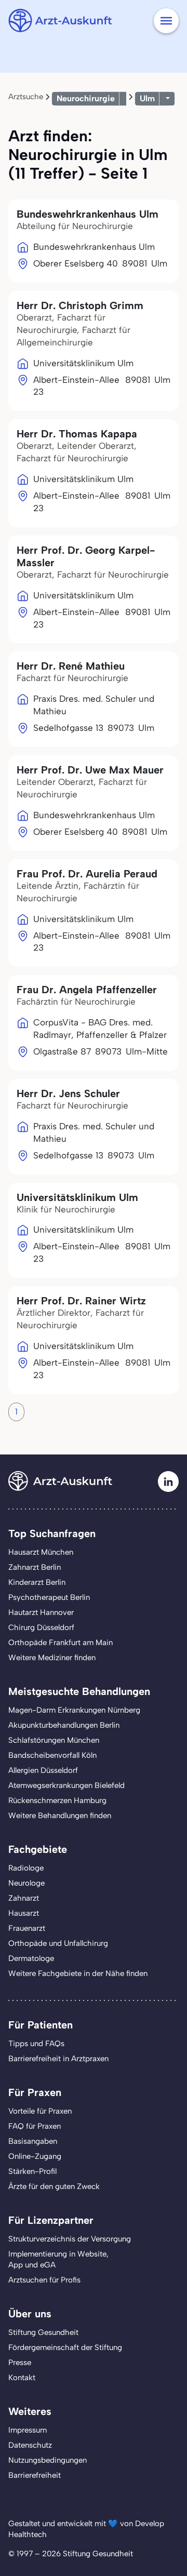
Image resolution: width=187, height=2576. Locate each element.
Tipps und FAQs (36, 2044)
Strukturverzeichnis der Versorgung (70, 2239)
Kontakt (22, 2378)
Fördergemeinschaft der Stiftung (65, 2347)
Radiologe (26, 1868)
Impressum (28, 2430)
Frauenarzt (27, 1928)
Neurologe (26, 1883)
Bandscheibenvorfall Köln (52, 1755)
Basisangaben (33, 2141)
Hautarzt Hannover (41, 1612)
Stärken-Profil (32, 2171)
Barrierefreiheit (35, 2475)
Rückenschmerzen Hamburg (57, 1800)
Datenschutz (30, 2445)
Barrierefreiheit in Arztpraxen (58, 2059)
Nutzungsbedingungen (48, 2460)
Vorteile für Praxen (40, 2111)
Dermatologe (31, 1958)
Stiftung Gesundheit (43, 2332)
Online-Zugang (35, 2156)
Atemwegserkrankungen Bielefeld (66, 1785)
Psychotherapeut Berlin (49, 1597)
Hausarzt (24, 1913)
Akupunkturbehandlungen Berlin (64, 1725)
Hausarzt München (41, 1552)
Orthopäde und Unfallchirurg (58, 1943)
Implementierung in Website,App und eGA (58, 2259)
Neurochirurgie (86, 98)
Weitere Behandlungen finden (60, 1816)
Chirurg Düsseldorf (41, 1627)
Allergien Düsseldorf (43, 1770)
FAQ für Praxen (35, 2126)
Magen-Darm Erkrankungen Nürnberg (74, 1710)
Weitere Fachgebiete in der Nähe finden (78, 1973)
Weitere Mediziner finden (52, 1658)
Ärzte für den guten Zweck (54, 2186)
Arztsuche (26, 97)
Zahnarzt (24, 1898)
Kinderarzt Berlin (37, 1582)
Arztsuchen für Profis (44, 2280)
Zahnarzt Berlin (35, 1567)
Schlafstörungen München (54, 1740)
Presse (20, 2363)
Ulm (147, 98)
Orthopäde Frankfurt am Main (61, 1643)
